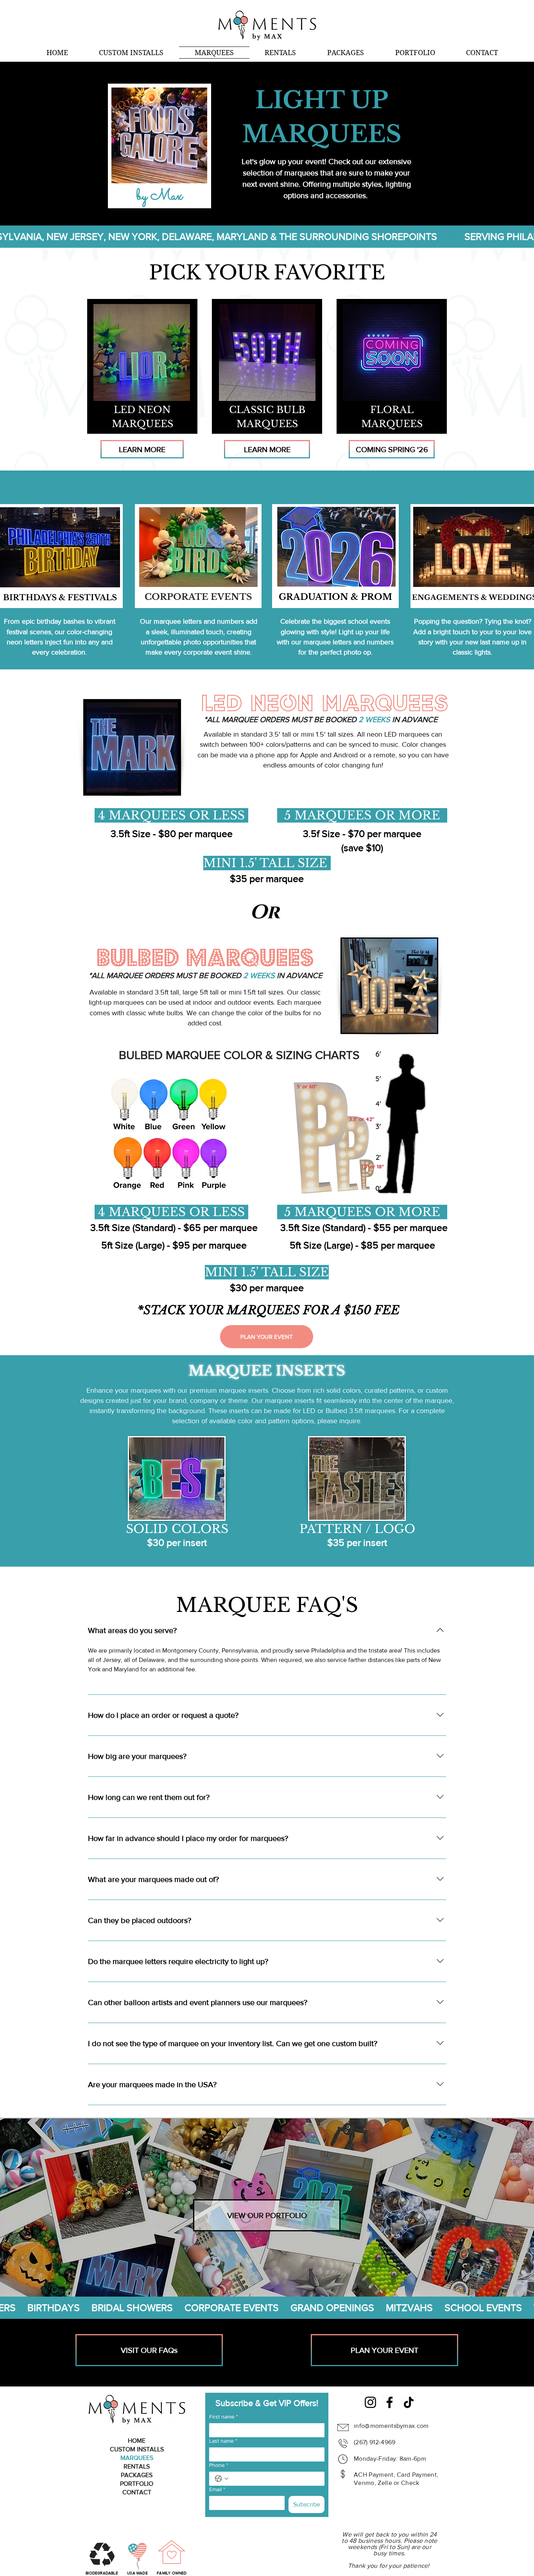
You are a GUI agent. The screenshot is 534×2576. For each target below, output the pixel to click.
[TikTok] (409, 2402)
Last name (223, 2441)
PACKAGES (137, 2475)
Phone (219, 2465)
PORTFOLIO (137, 2484)
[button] (132, 53)
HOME (137, 2441)
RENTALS (137, 2466)
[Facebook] (390, 2402)
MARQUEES (137, 2458)
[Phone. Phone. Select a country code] (222, 2479)
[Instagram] (370, 2402)
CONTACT (137, 2492)
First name (224, 2417)
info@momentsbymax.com (391, 2426)
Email (217, 2489)
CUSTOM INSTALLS (137, 2449)
